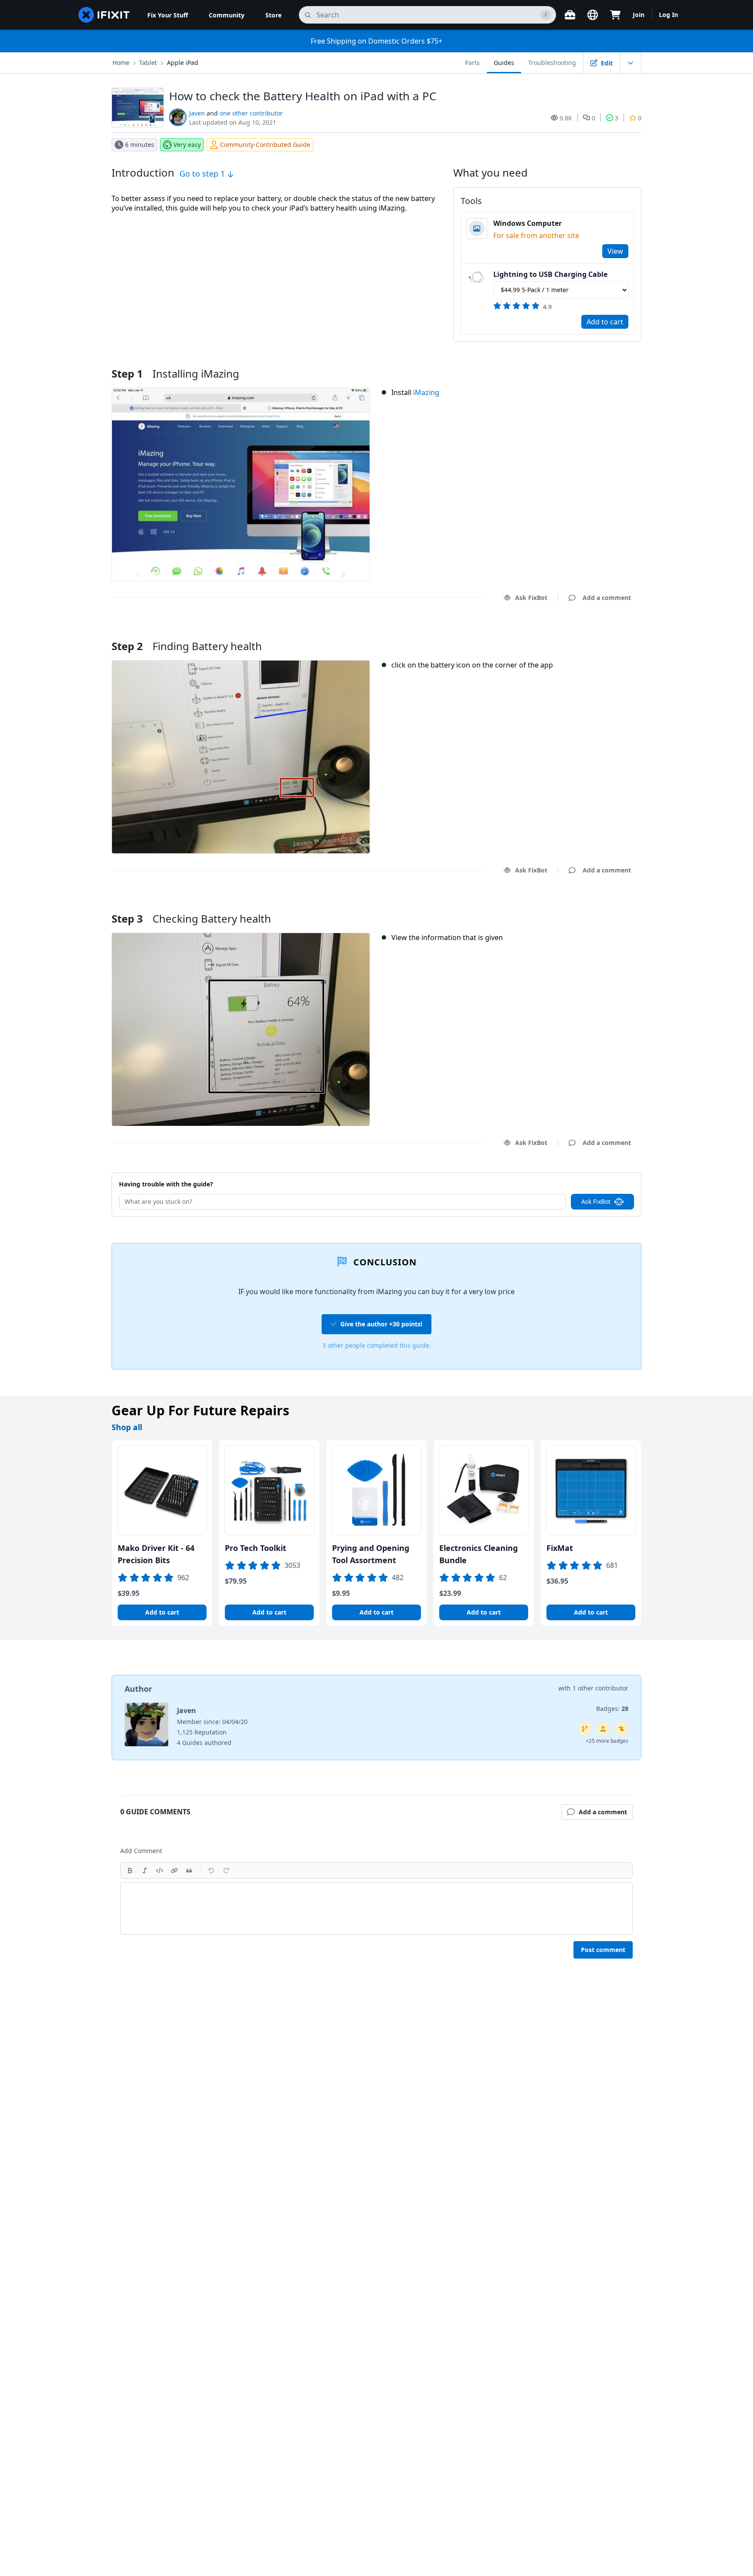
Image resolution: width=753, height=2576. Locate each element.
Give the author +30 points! (381, 1324)
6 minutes (140, 145)
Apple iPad (183, 63)
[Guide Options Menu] (631, 63)
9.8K (566, 118)
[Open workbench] (570, 15)
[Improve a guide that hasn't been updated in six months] (585, 1729)
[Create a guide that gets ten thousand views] (621, 1729)
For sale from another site (536, 235)
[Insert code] (159, 1871)
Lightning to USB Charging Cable (550, 274)
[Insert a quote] (189, 1871)
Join (639, 15)
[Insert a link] (174, 1871)
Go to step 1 (203, 174)
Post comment (603, 1950)
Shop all (127, 1427)
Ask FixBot (531, 598)
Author (138, 1689)
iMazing (426, 392)
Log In (668, 15)
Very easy (187, 145)
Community (227, 15)
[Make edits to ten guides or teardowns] (603, 1729)
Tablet (148, 63)
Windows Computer (527, 223)
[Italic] (145, 1871)
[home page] (104, 15)
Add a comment (599, 635)
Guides (504, 63)
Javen (197, 113)
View (615, 251)
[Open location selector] (593, 15)
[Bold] (130, 1871)
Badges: (612, 1709)
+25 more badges (607, 1741)
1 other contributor (600, 1688)
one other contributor (251, 113)
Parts (472, 63)
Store (273, 15)
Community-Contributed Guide (265, 145)
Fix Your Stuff (168, 15)
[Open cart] (615, 15)
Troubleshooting (552, 63)
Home (121, 63)
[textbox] (376, 1908)
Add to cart (605, 322)
